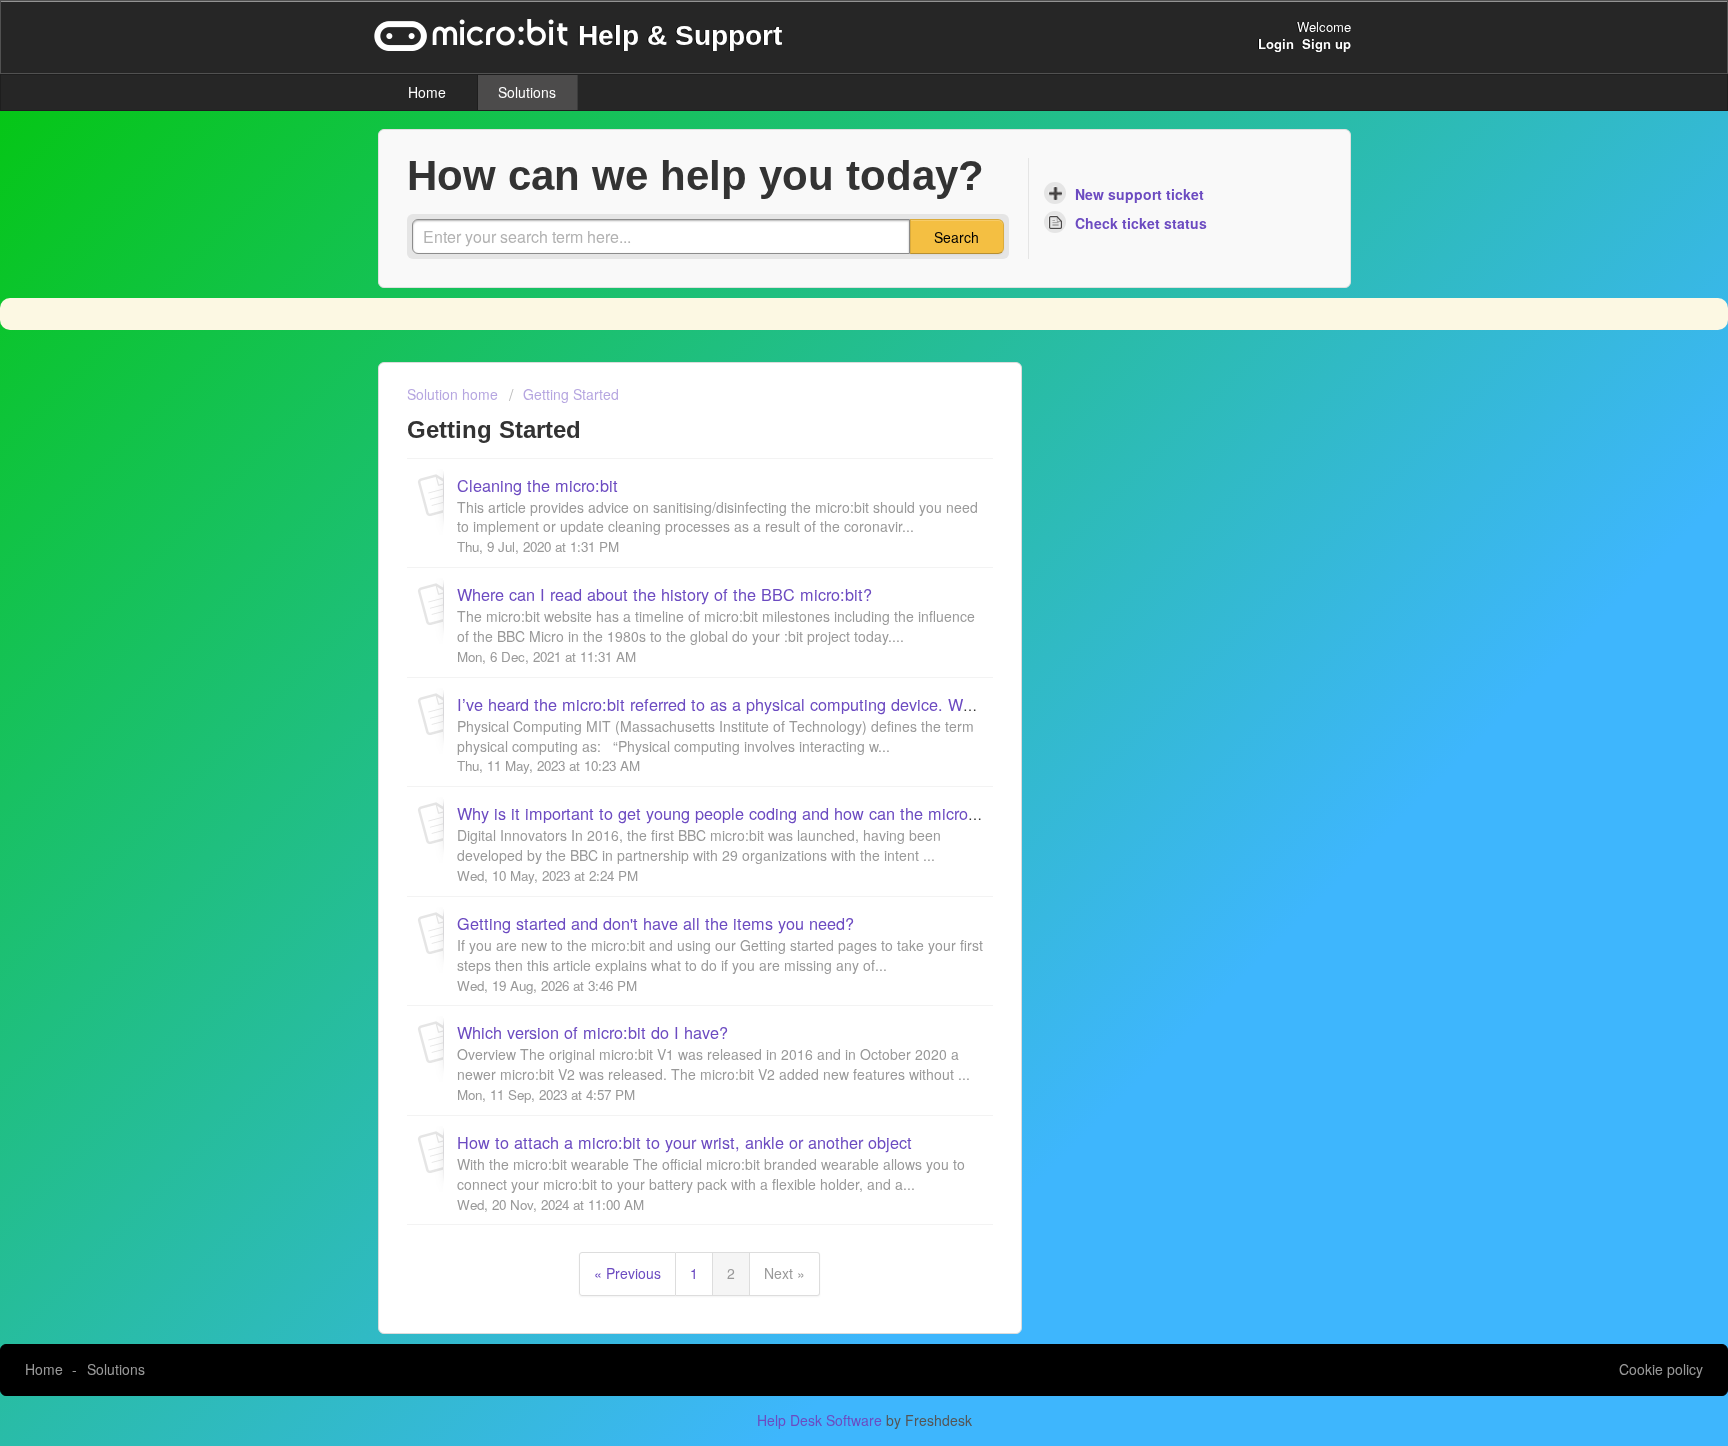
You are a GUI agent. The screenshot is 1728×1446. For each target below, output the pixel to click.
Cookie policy (1661, 1369)
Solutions (527, 92)
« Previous (627, 1273)
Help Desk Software (821, 1420)
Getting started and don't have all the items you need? (655, 923)
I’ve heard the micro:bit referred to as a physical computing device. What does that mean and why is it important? (871, 704)
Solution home (454, 394)
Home (427, 92)
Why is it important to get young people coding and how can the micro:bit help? (746, 813)
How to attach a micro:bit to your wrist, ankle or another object (684, 1142)
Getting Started (571, 394)
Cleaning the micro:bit (537, 485)
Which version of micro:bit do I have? (592, 1032)
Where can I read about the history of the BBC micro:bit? (664, 594)
